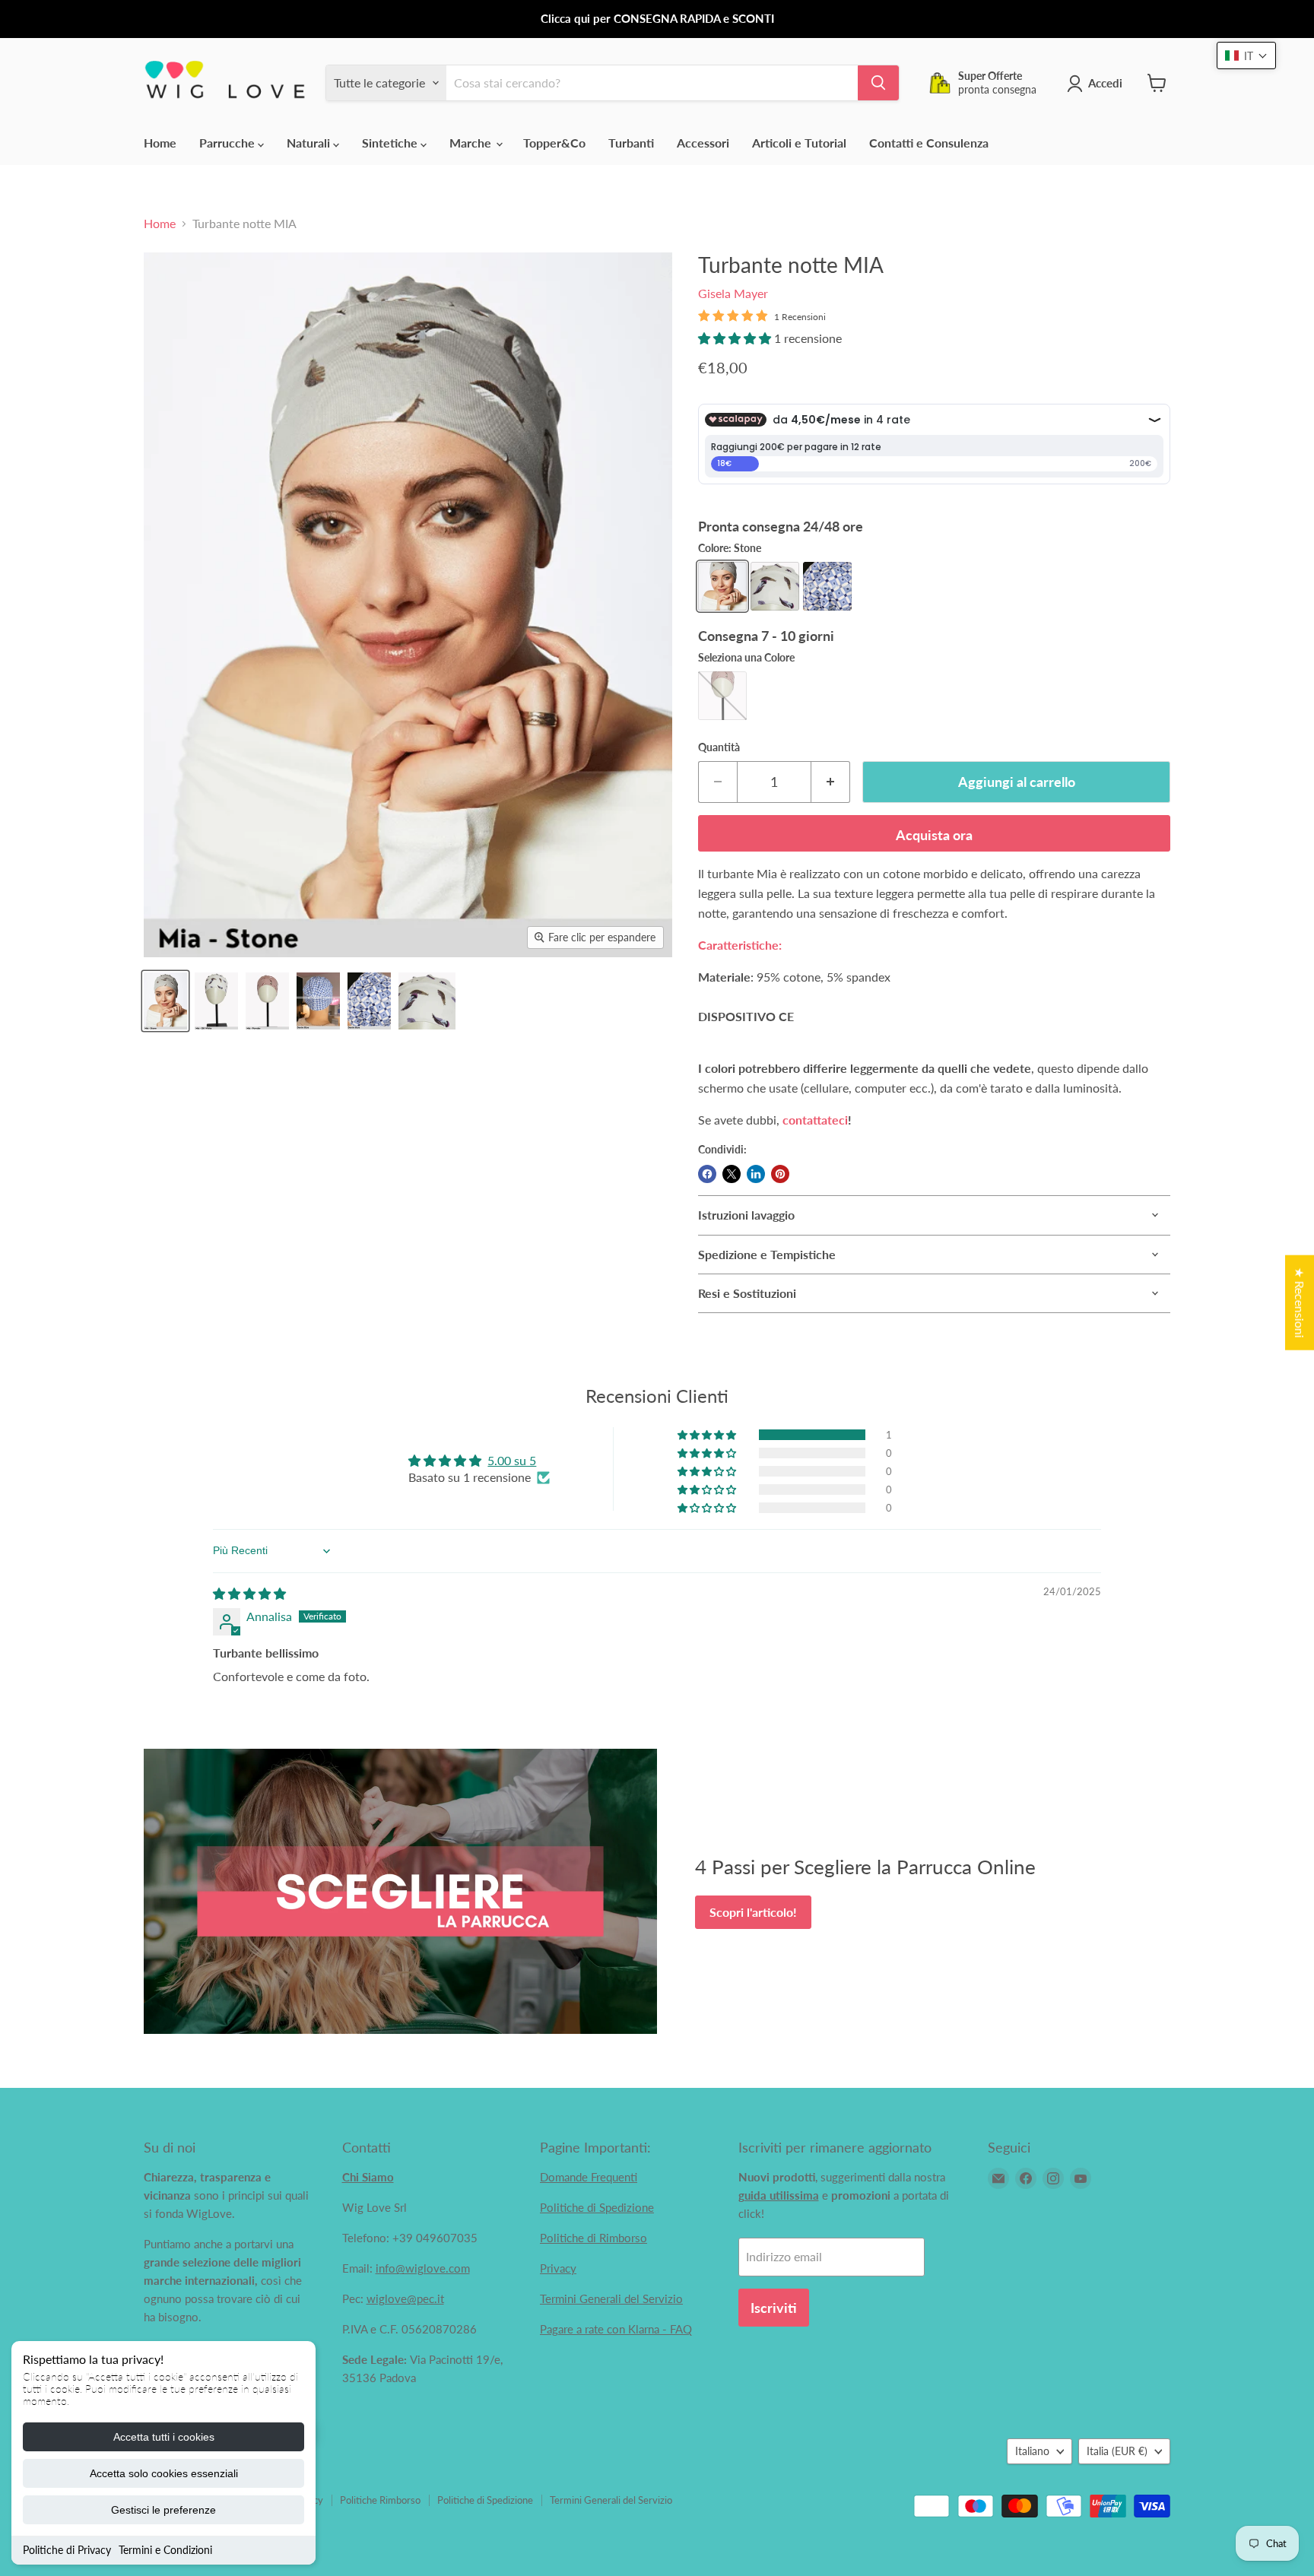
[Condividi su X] (732, 1174)
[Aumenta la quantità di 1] (831, 782)
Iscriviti (774, 2308)
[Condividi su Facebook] (707, 1174)
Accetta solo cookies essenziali (164, 2473)
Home (160, 143)
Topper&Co (554, 143)
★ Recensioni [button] (1300, 1303)
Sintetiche (391, 143)
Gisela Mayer (733, 293)
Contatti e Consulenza (929, 143)
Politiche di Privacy (67, 2550)
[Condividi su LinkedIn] (756, 1174)
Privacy (558, 2268)
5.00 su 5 (512, 1460)
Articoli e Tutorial (799, 143)
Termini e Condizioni (165, 2550)
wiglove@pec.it (405, 2298)
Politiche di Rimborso (594, 2238)
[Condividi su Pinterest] (780, 1174)
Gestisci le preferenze (163, 2510)
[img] (249, 1593)
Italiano (1032, 2451)
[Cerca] (878, 83)
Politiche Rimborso (380, 2500)
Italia (1117, 2451)
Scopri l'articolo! (753, 1912)
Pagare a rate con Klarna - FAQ (616, 2329)
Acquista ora (934, 835)
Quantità (719, 747)
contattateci (815, 1120)
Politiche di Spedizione (597, 2207)
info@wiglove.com (423, 2268)
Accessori (703, 143)
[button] (736, 338)
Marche (472, 143)
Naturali (310, 143)
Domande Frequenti (589, 2177)
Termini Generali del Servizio (611, 2298)
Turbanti (631, 143)
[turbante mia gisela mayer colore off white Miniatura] (427, 1001)
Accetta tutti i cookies (164, 2437)
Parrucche (229, 143)
